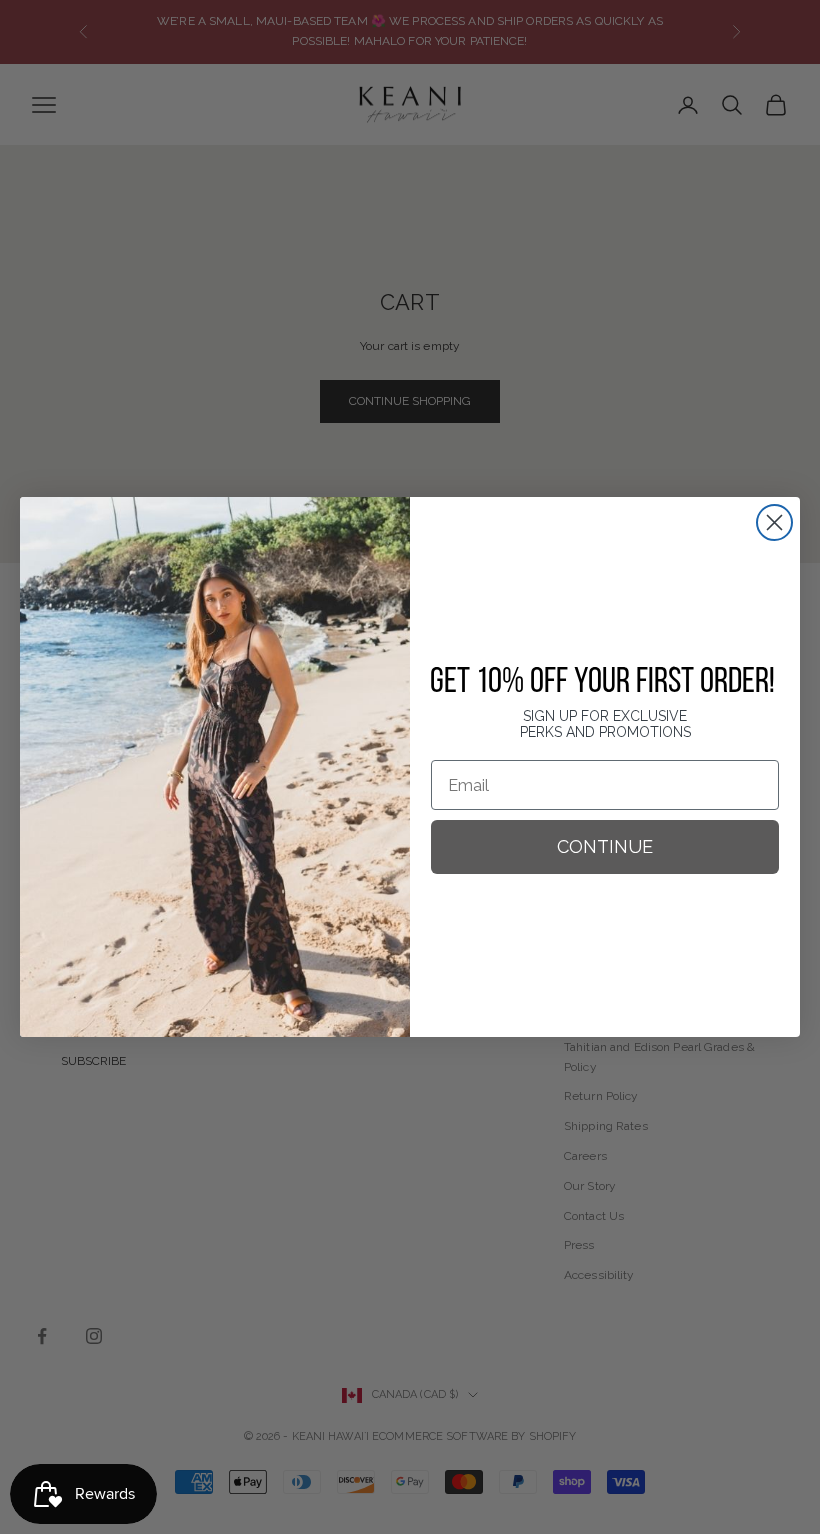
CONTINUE (605, 846)
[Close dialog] (774, 522)
